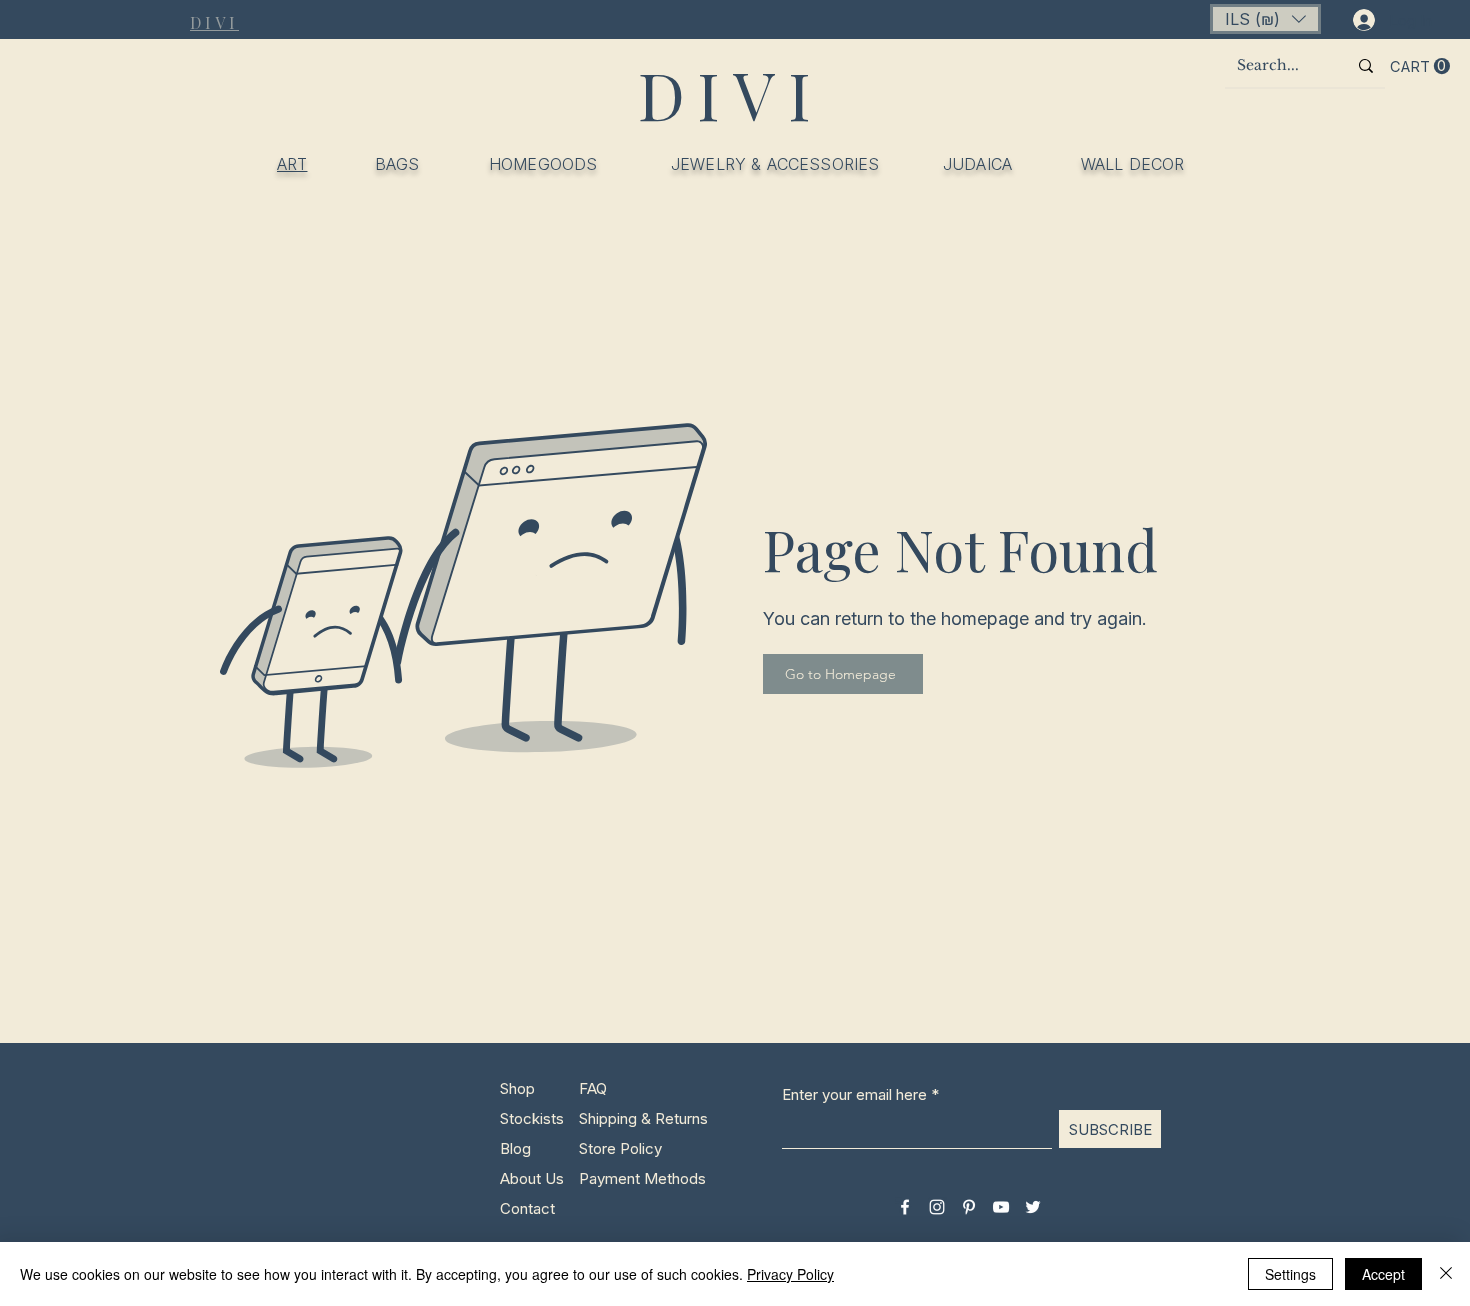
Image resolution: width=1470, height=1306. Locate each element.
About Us (532, 1178)
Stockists (532, 1118)
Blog (515, 1148)
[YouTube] (1001, 1207)
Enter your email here (854, 1094)
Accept (1383, 1274)
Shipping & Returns (643, 1118)
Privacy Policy (790, 1274)
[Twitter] (1033, 1207)
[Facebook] (905, 1207)
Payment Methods (644, 1178)
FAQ (593, 1088)
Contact (527, 1208)
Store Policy (620, 1148)
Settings (1290, 1274)
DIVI (731, 94)
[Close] (1446, 1274)
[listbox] (1265, 19)
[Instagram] (937, 1207)
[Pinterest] (969, 1207)
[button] (1265, 19)
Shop (517, 1088)
